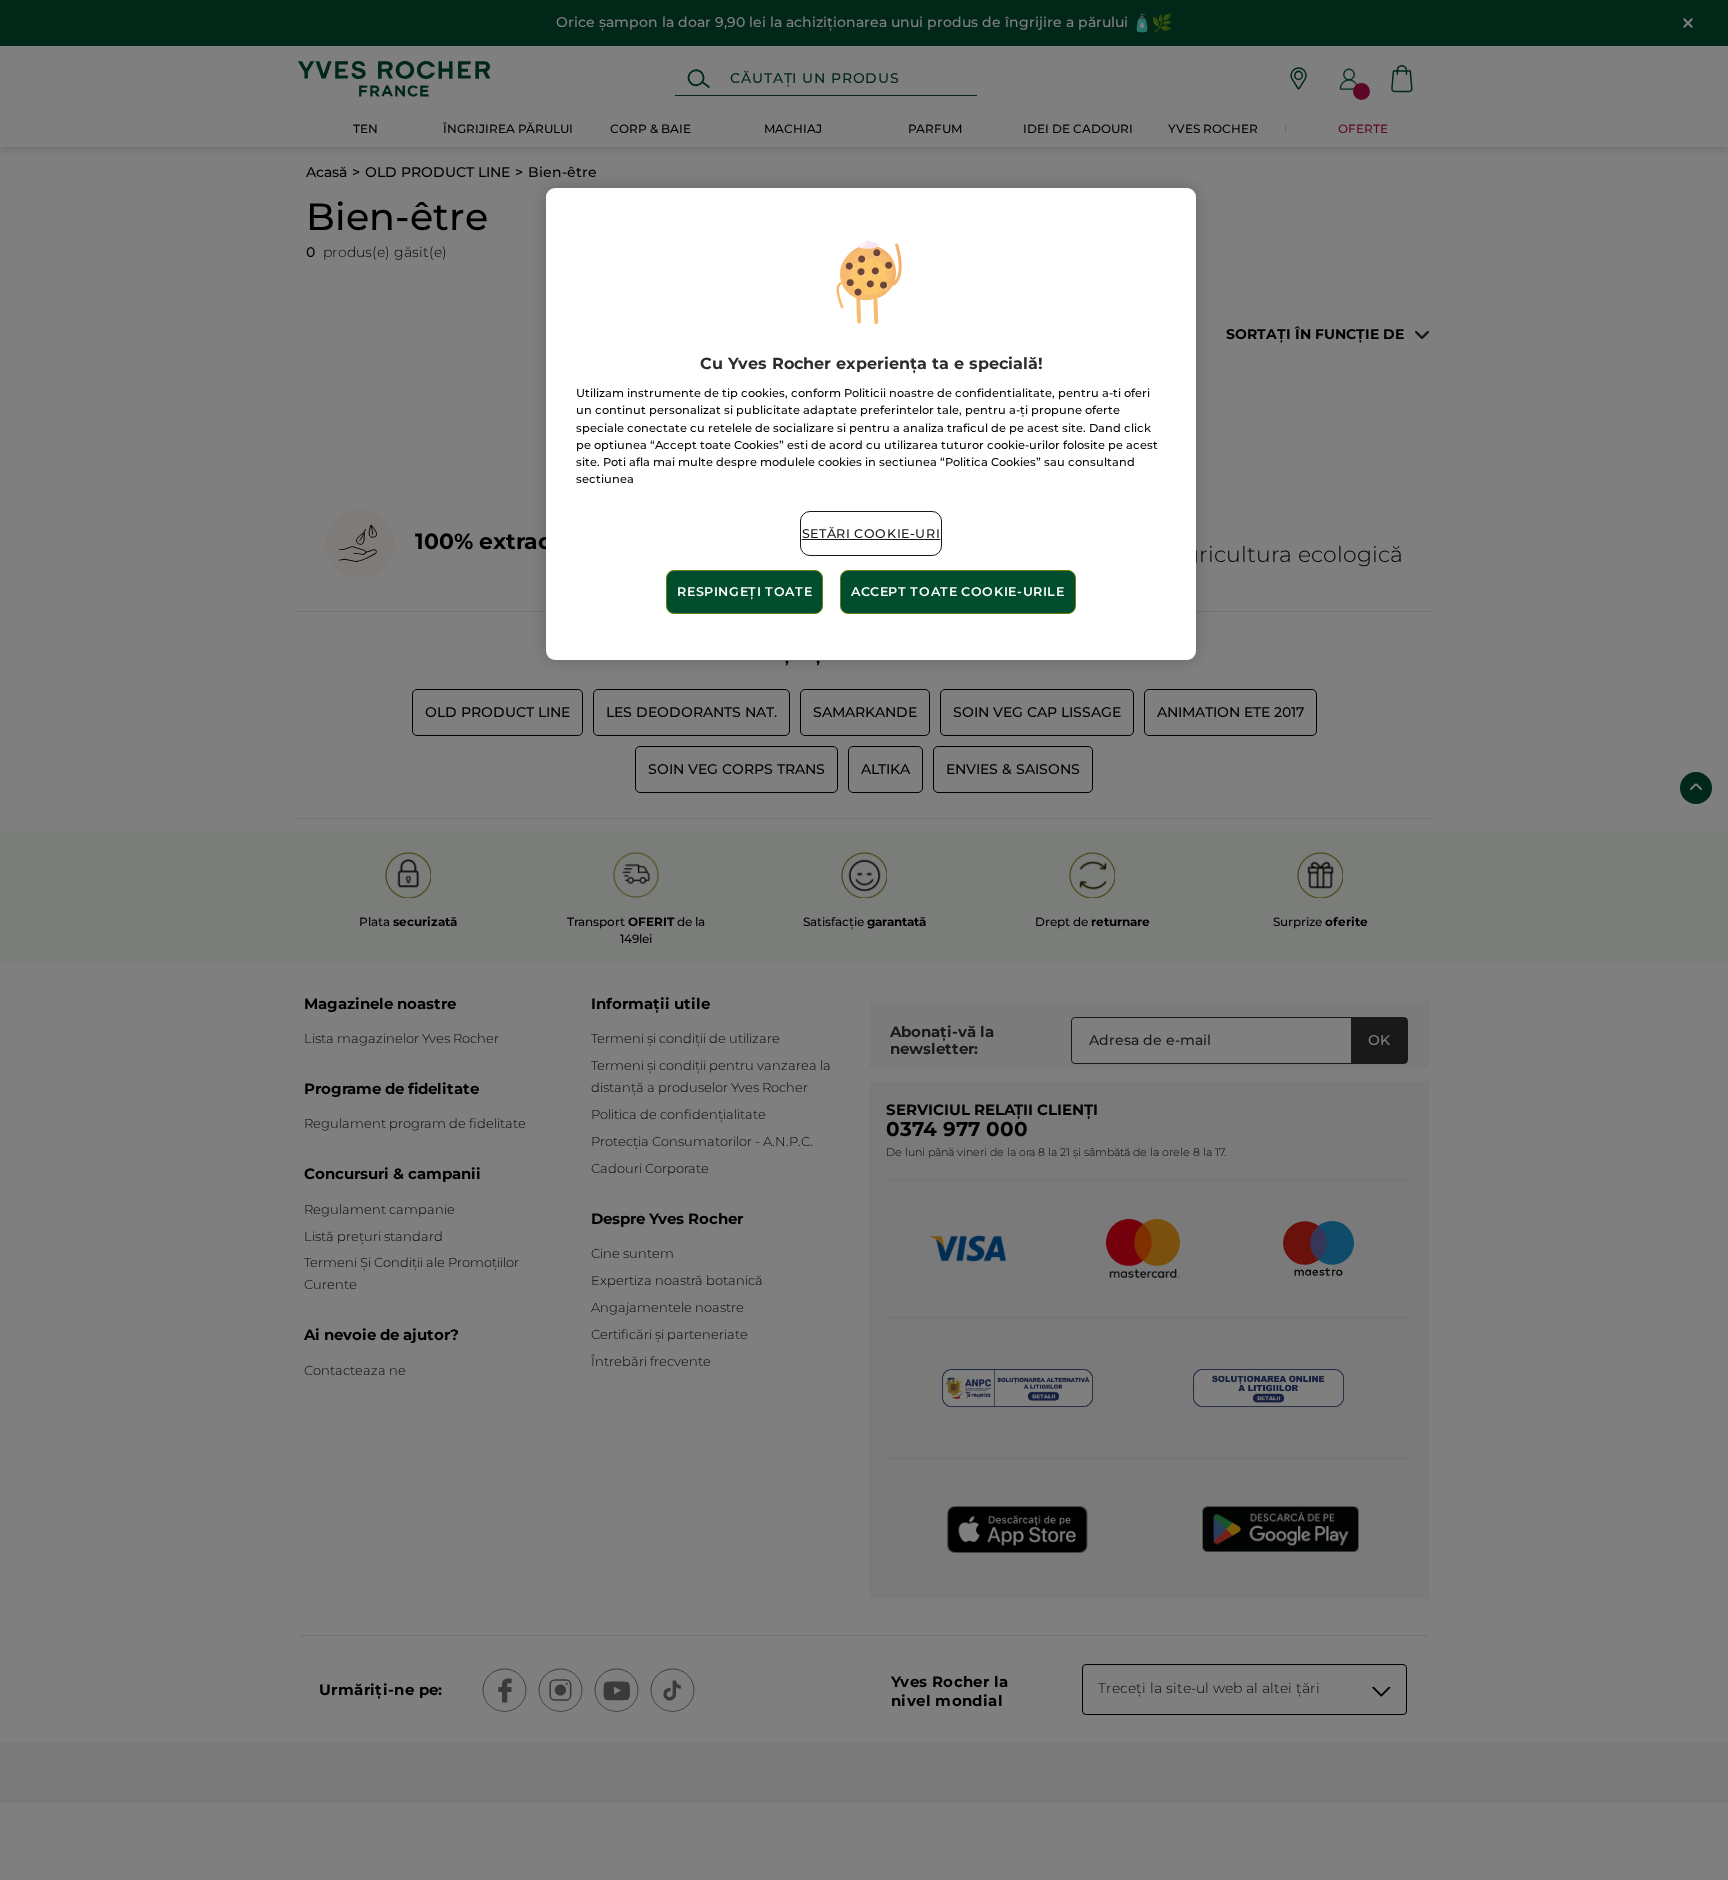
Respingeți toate (744, 591)
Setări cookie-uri (871, 533)
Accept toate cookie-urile (958, 591)
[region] (871, 424)
